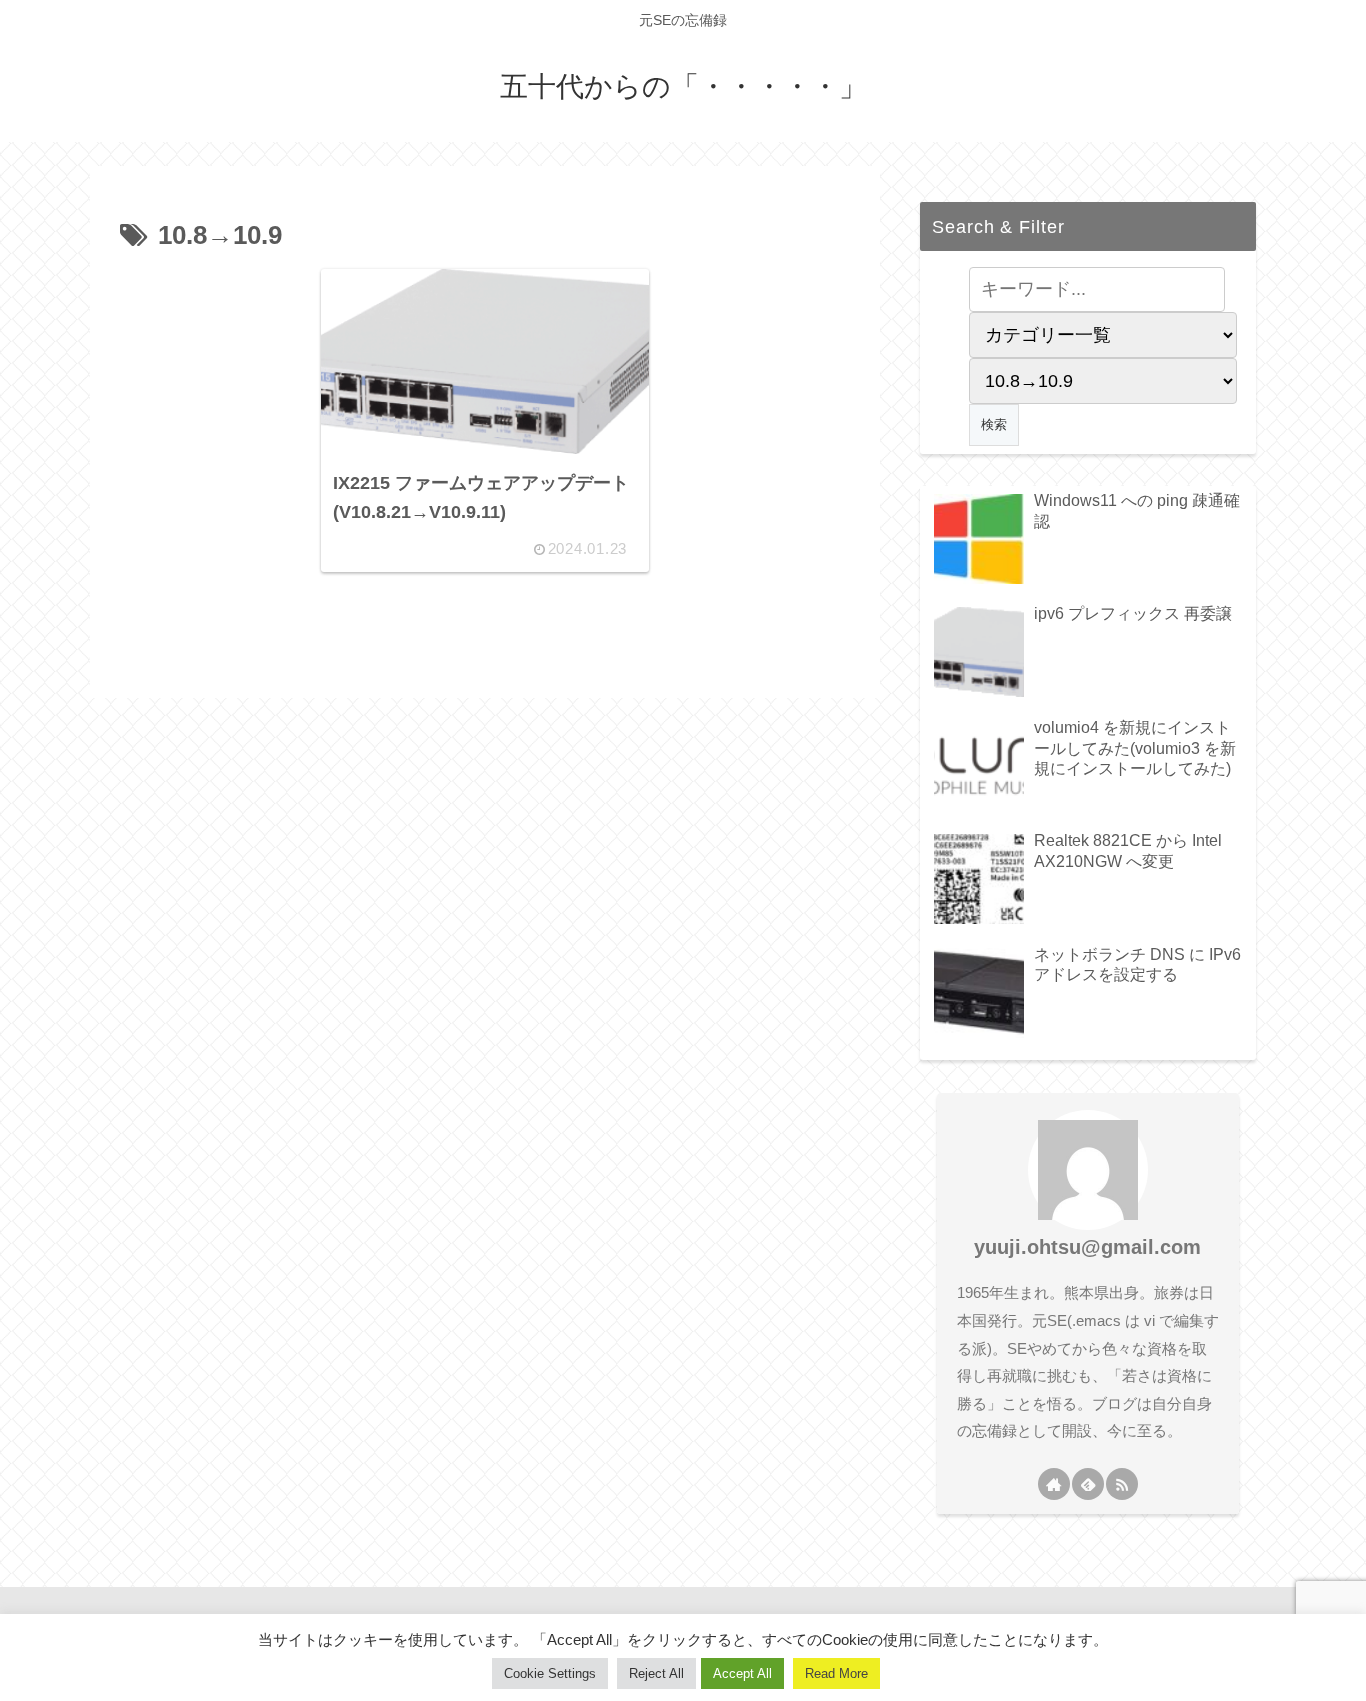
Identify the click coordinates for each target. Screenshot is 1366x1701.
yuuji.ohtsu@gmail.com (1087, 1247)
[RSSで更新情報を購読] (1122, 1484)
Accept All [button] (742, 1673)
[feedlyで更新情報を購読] (1088, 1484)
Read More (836, 1673)
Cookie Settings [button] (550, 1673)
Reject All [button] (656, 1673)
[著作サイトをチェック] (1054, 1484)
